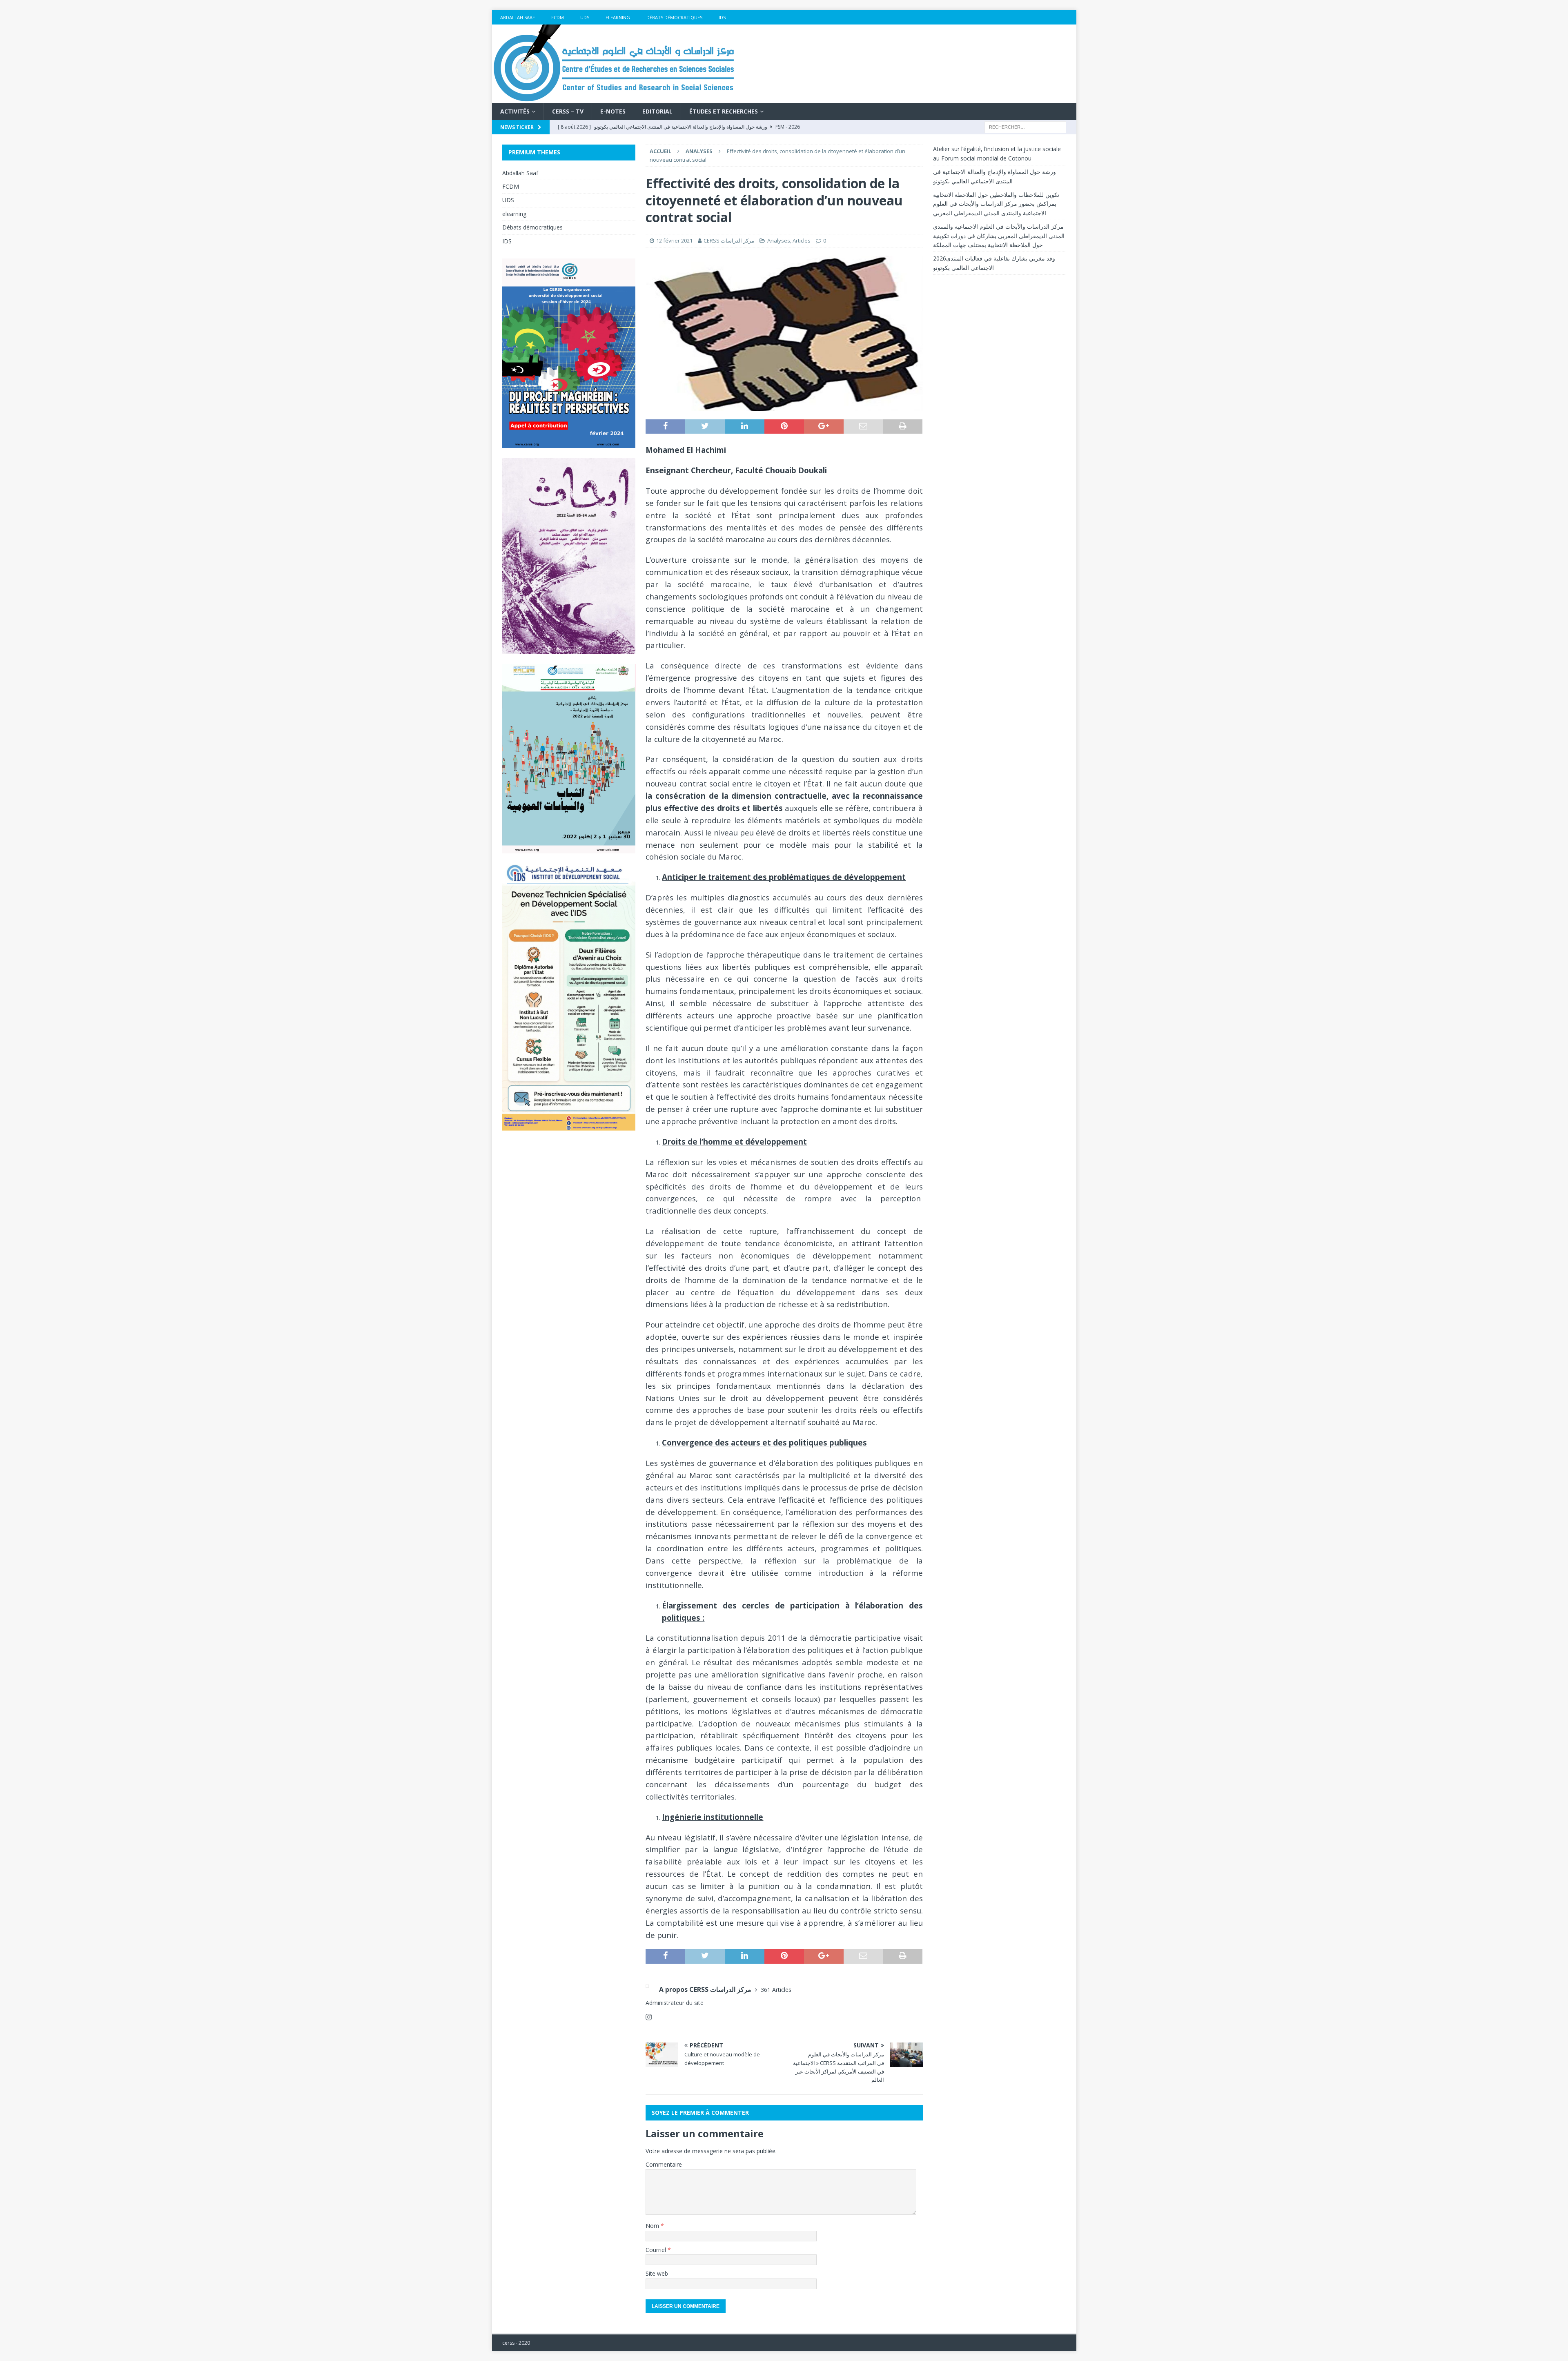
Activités (515, 111)
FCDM (558, 17)
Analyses (779, 241)
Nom (653, 2226)
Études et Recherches (724, 111)
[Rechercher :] (1025, 127)
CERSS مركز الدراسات (729, 241)
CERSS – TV (568, 111)
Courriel (657, 2250)
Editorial (657, 111)
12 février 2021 (674, 241)
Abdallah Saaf (518, 17)
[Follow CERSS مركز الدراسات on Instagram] (649, 2017)
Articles (802, 241)
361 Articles (776, 1990)
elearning (618, 17)
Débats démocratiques (674, 17)
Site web (657, 2273)
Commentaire (664, 2164)
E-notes (613, 111)
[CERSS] (615, 98)
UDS (585, 17)
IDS (722, 17)
